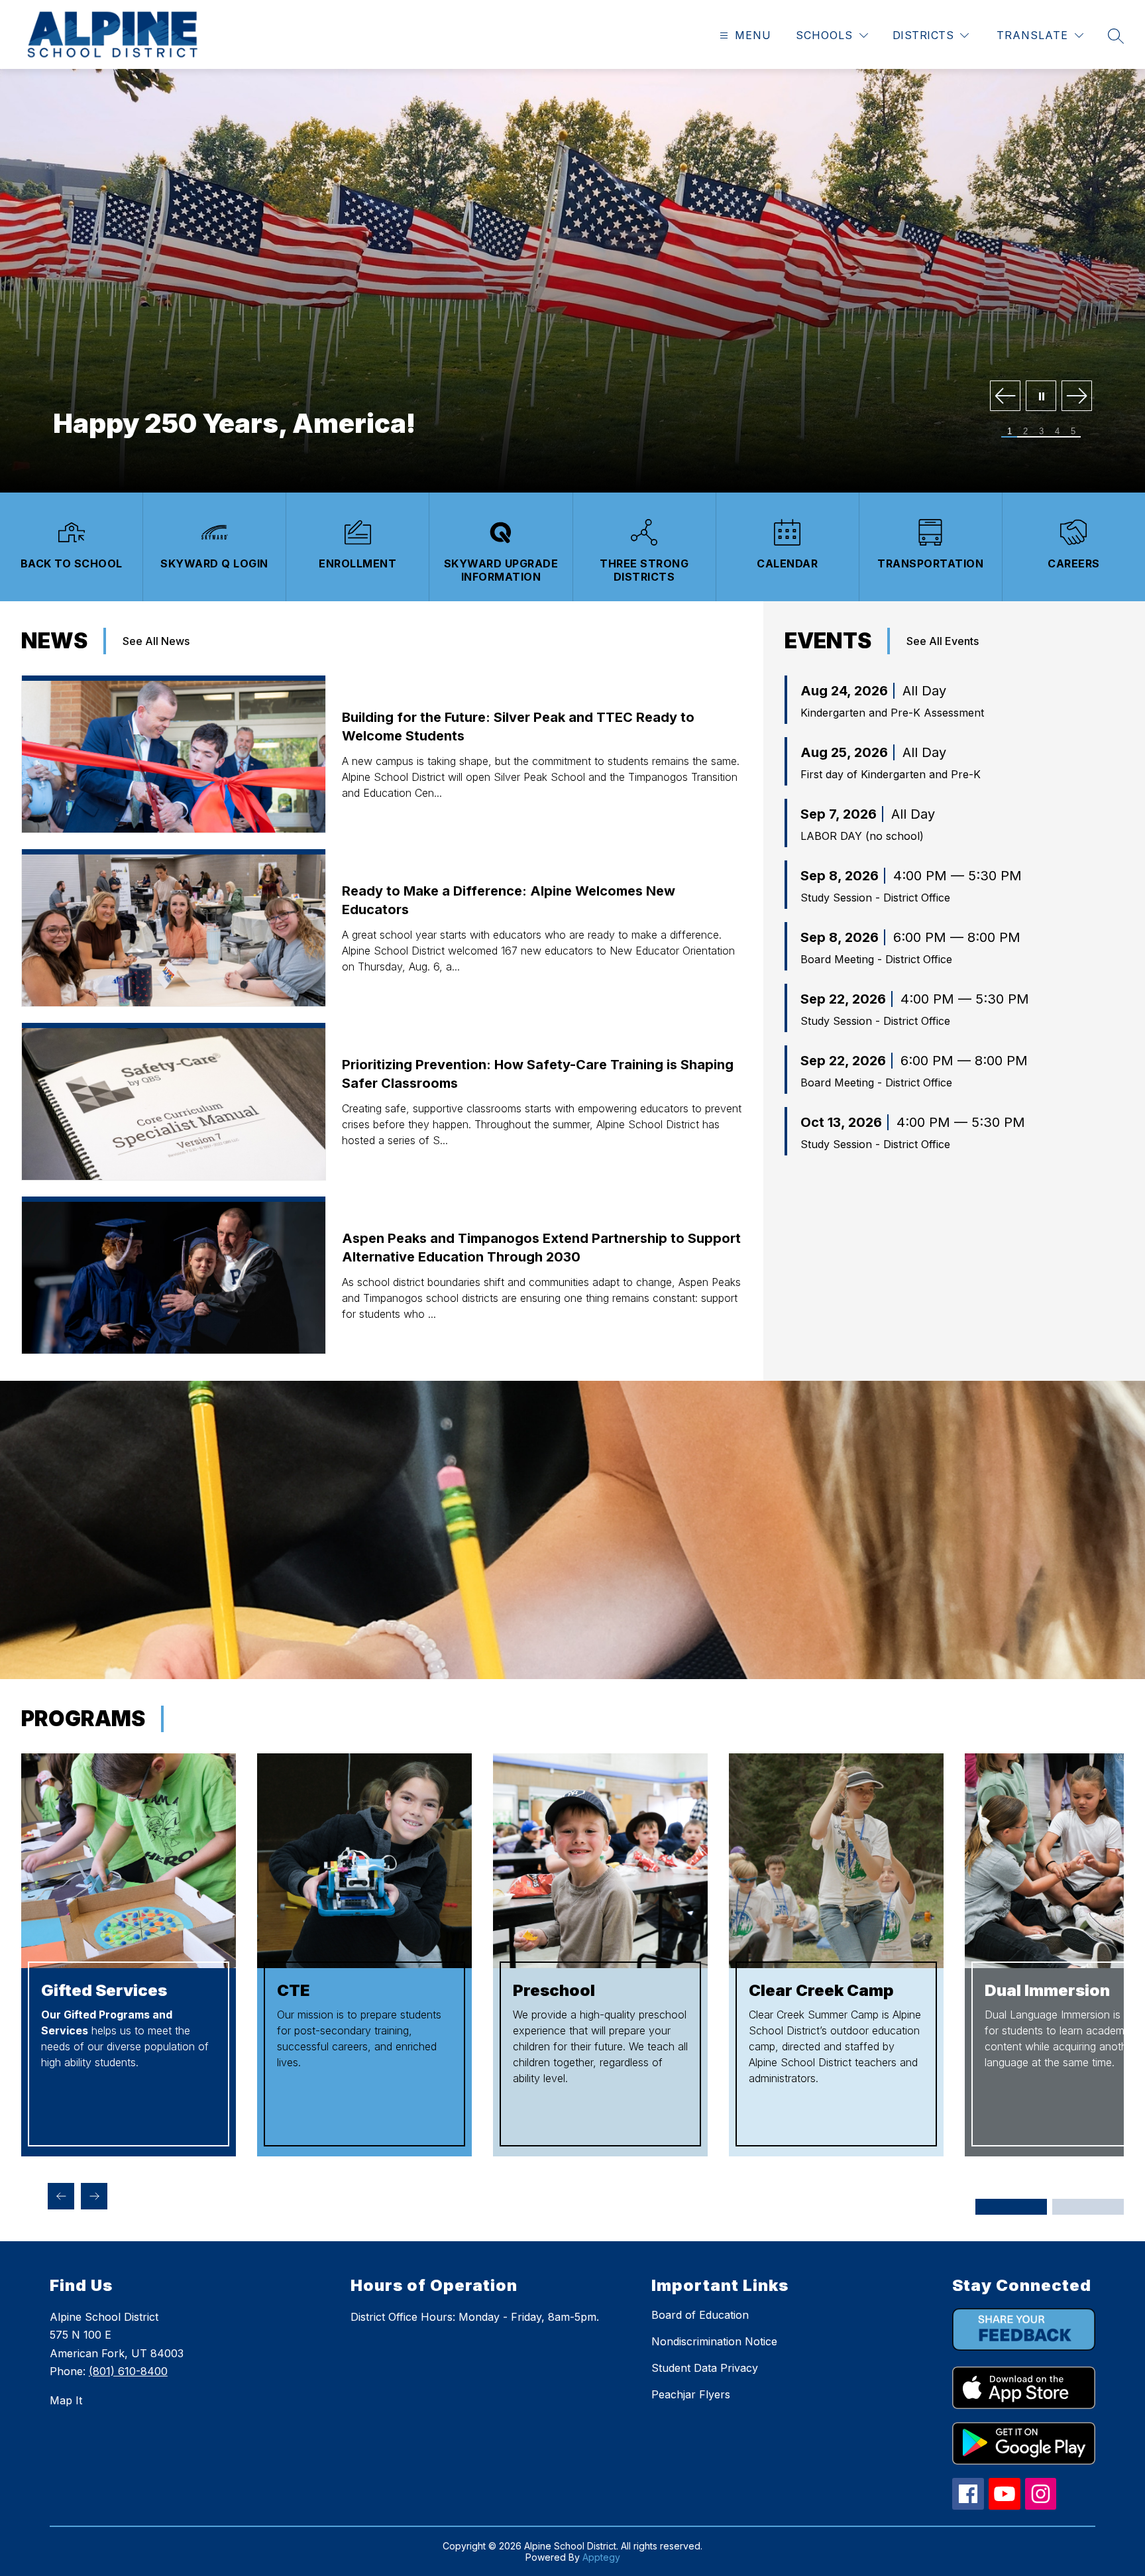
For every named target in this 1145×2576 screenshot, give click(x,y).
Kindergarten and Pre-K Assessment (892, 713)
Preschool (554, 1990)
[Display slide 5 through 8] (1088, 2207)
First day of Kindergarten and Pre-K (891, 774)
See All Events (943, 641)
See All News (156, 641)
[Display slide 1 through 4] (1011, 2207)
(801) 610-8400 (128, 2371)
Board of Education (700, 2315)
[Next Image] (1077, 397)
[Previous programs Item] (61, 2196)
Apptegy (601, 2557)
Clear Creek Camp (821, 1990)
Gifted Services (104, 1990)
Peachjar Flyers (691, 2394)
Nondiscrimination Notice (714, 2341)
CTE (293, 1990)
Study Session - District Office (875, 898)
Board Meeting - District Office (876, 959)
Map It (66, 2400)
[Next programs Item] (94, 2196)
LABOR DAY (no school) (862, 836)
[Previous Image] (1005, 397)
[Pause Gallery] (1041, 397)
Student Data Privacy (705, 2368)
